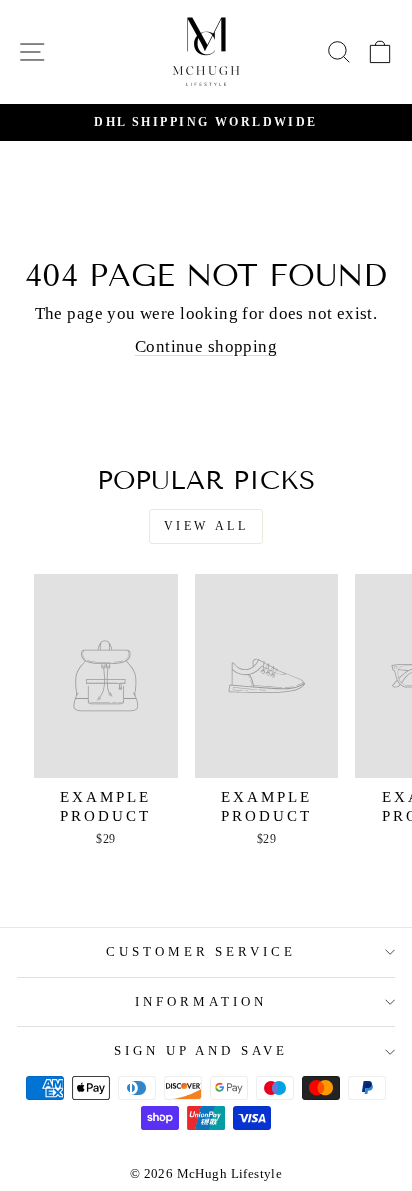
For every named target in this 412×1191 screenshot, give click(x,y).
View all (206, 526)
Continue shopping (206, 346)
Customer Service (201, 951)
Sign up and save (201, 1050)
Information (201, 1001)
